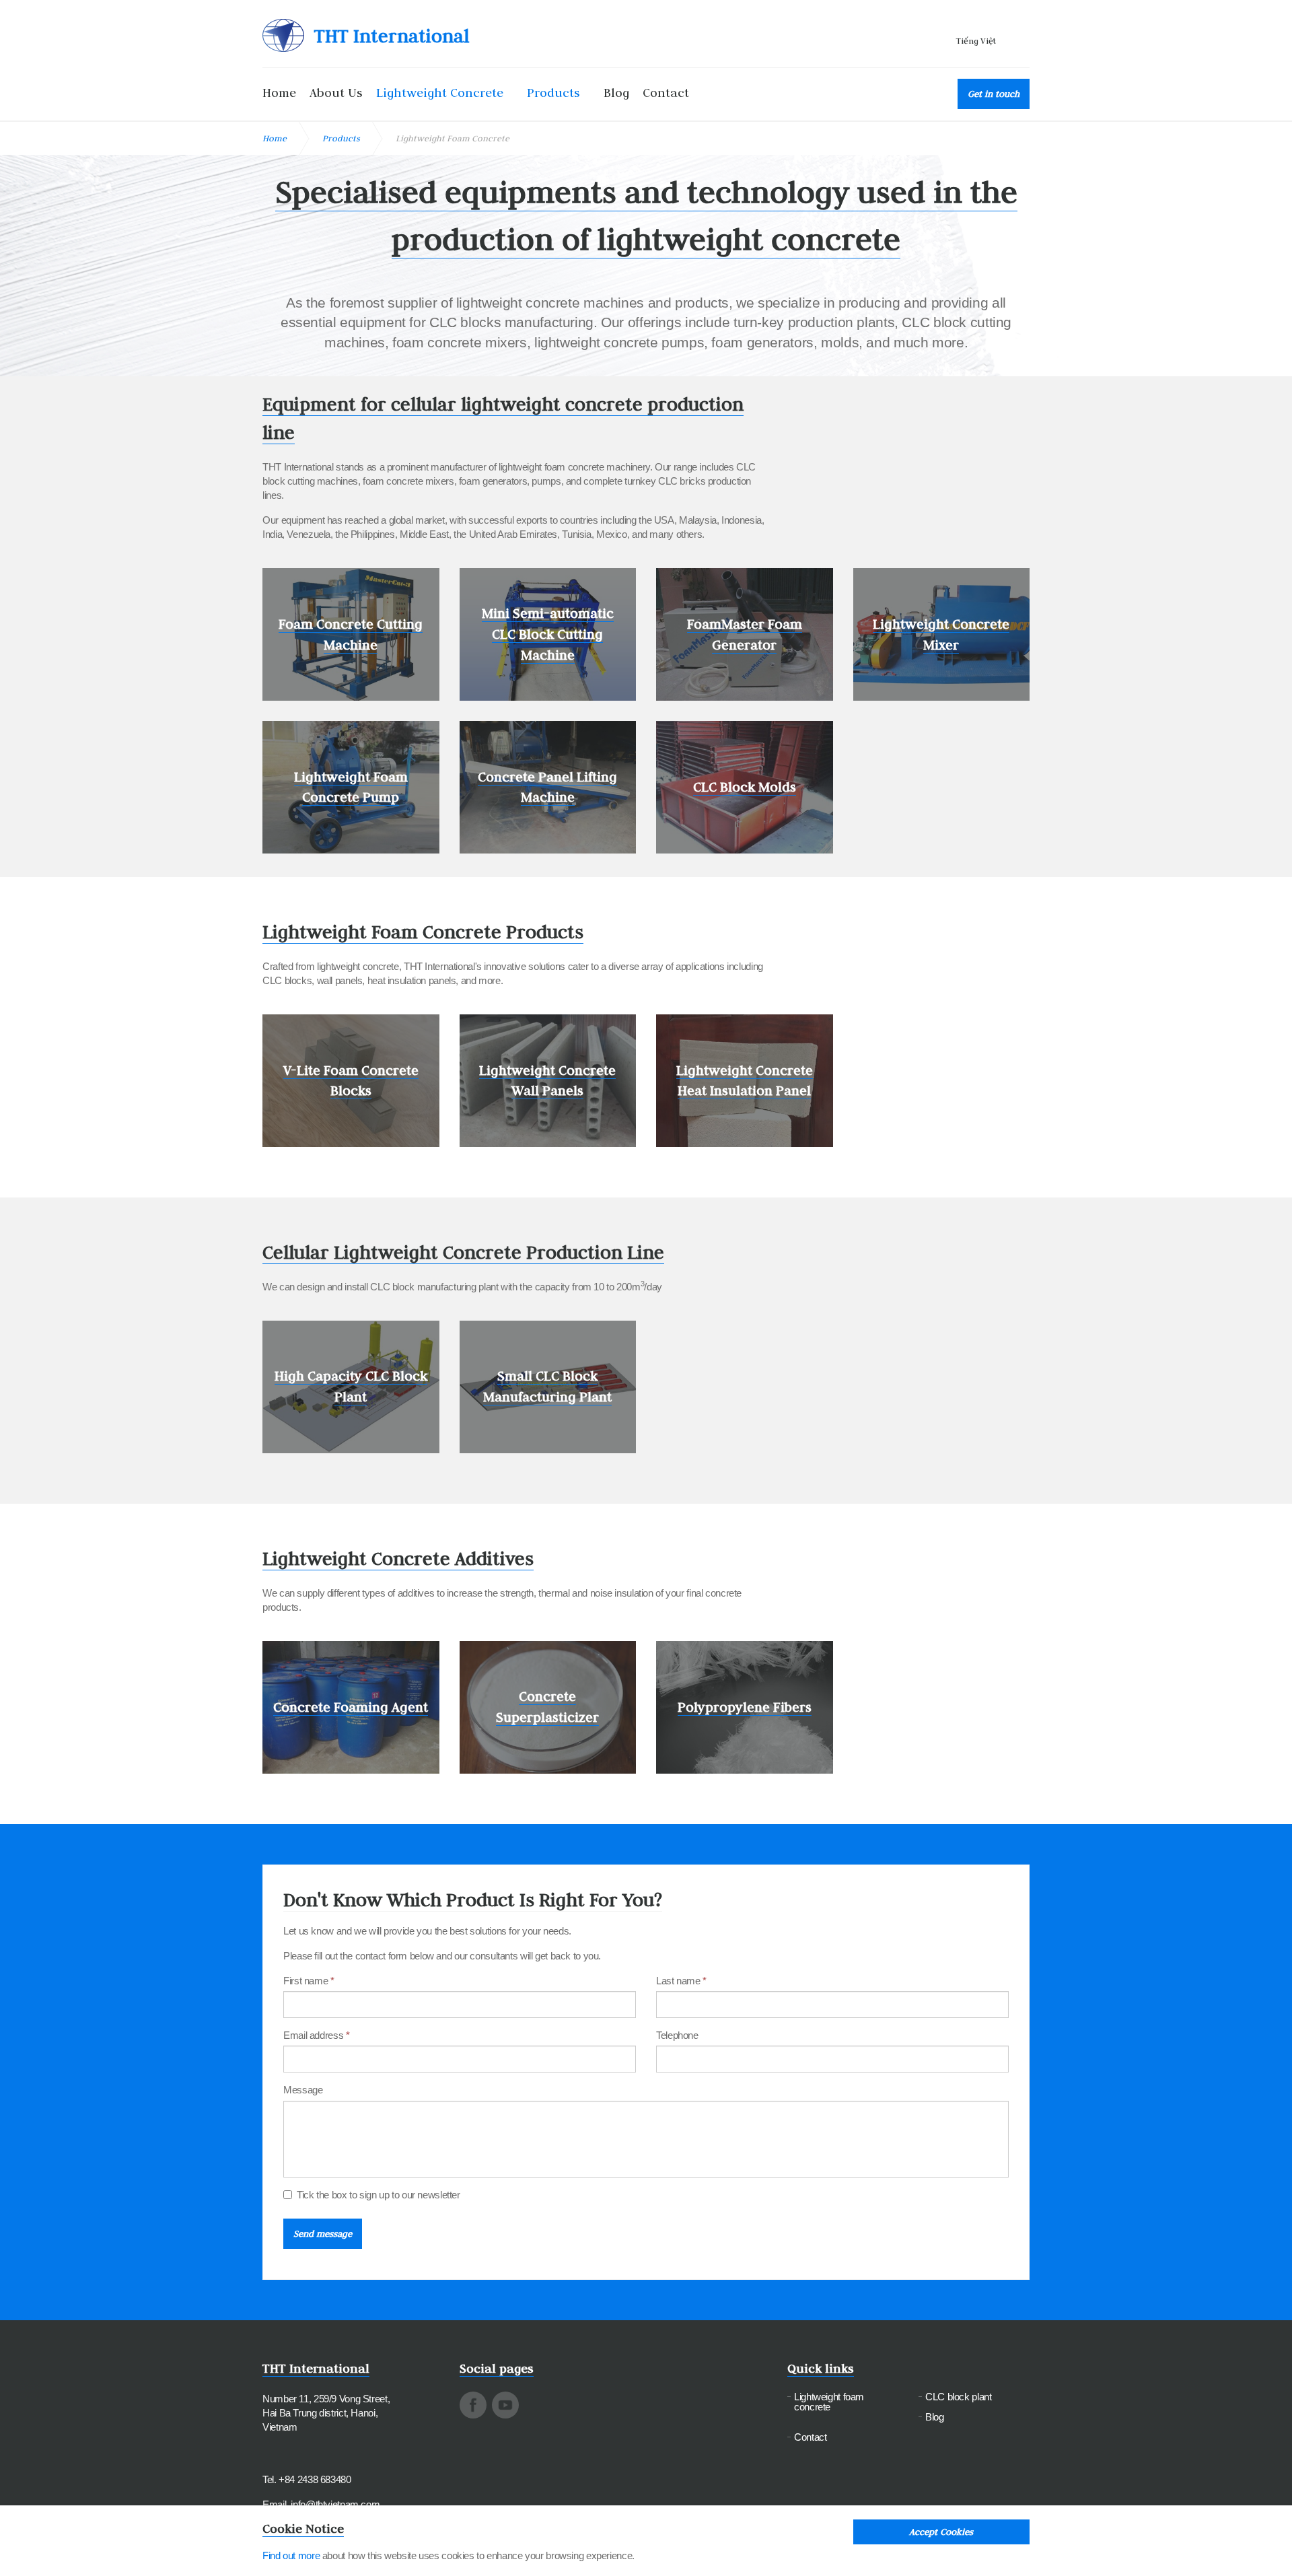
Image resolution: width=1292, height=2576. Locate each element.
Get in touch (994, 94)
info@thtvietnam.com (335, 2504)
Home (279, 93)
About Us (336, 93)
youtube (505, 2405)
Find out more (291, 2555)
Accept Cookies (941, 2532)
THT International (392, 36)
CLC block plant (958, 2397)
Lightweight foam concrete (829, 2402)
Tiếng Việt (976, 40)
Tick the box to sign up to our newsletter (379, 2195)
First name (309, 1981)
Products (553, 93)
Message (303, 2090)
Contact (666, 93)
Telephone (677, 2035)
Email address (316, 2035)
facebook (473, 2405)
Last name (681, 1981)
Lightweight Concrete (440, 93)
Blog (616, 93)
